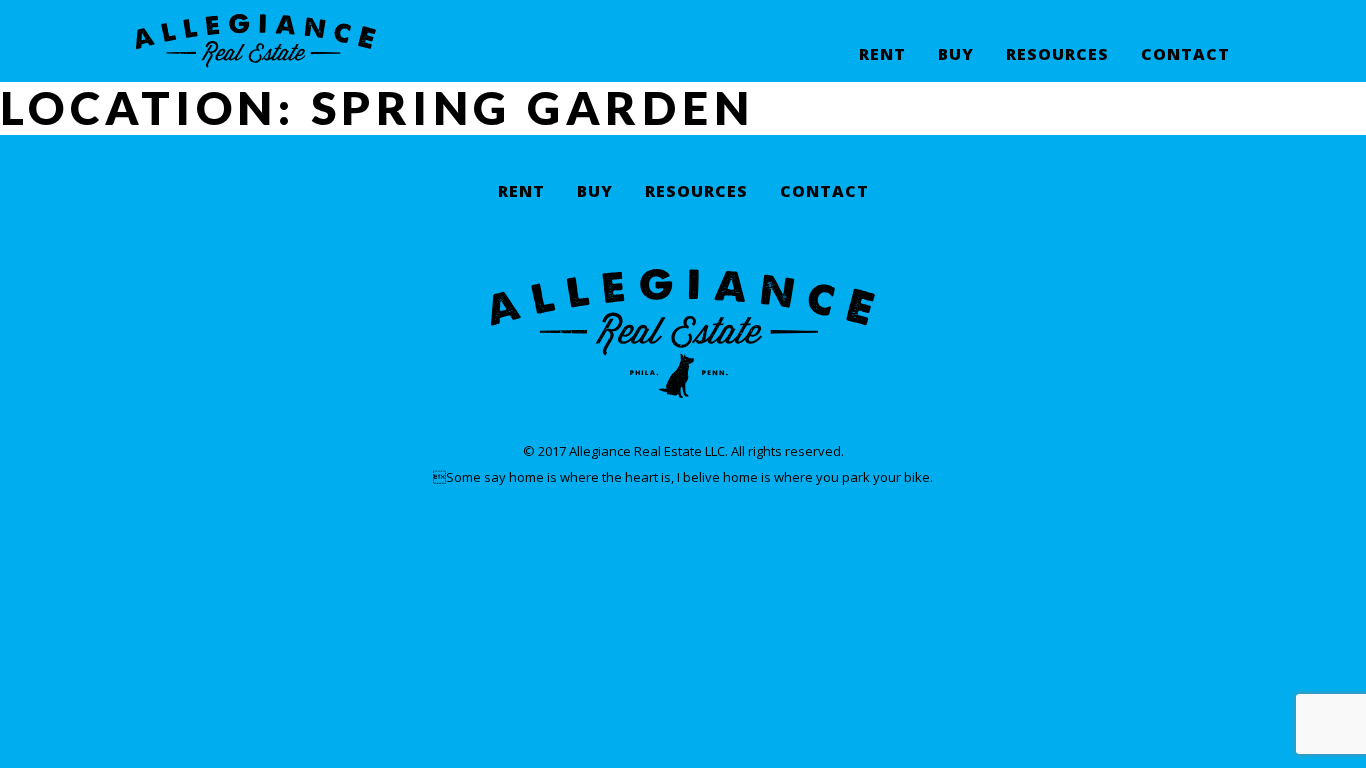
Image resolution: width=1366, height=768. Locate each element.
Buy (956, 55)
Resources (1057, 55)
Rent (882, 55)
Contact (1185, 55)
